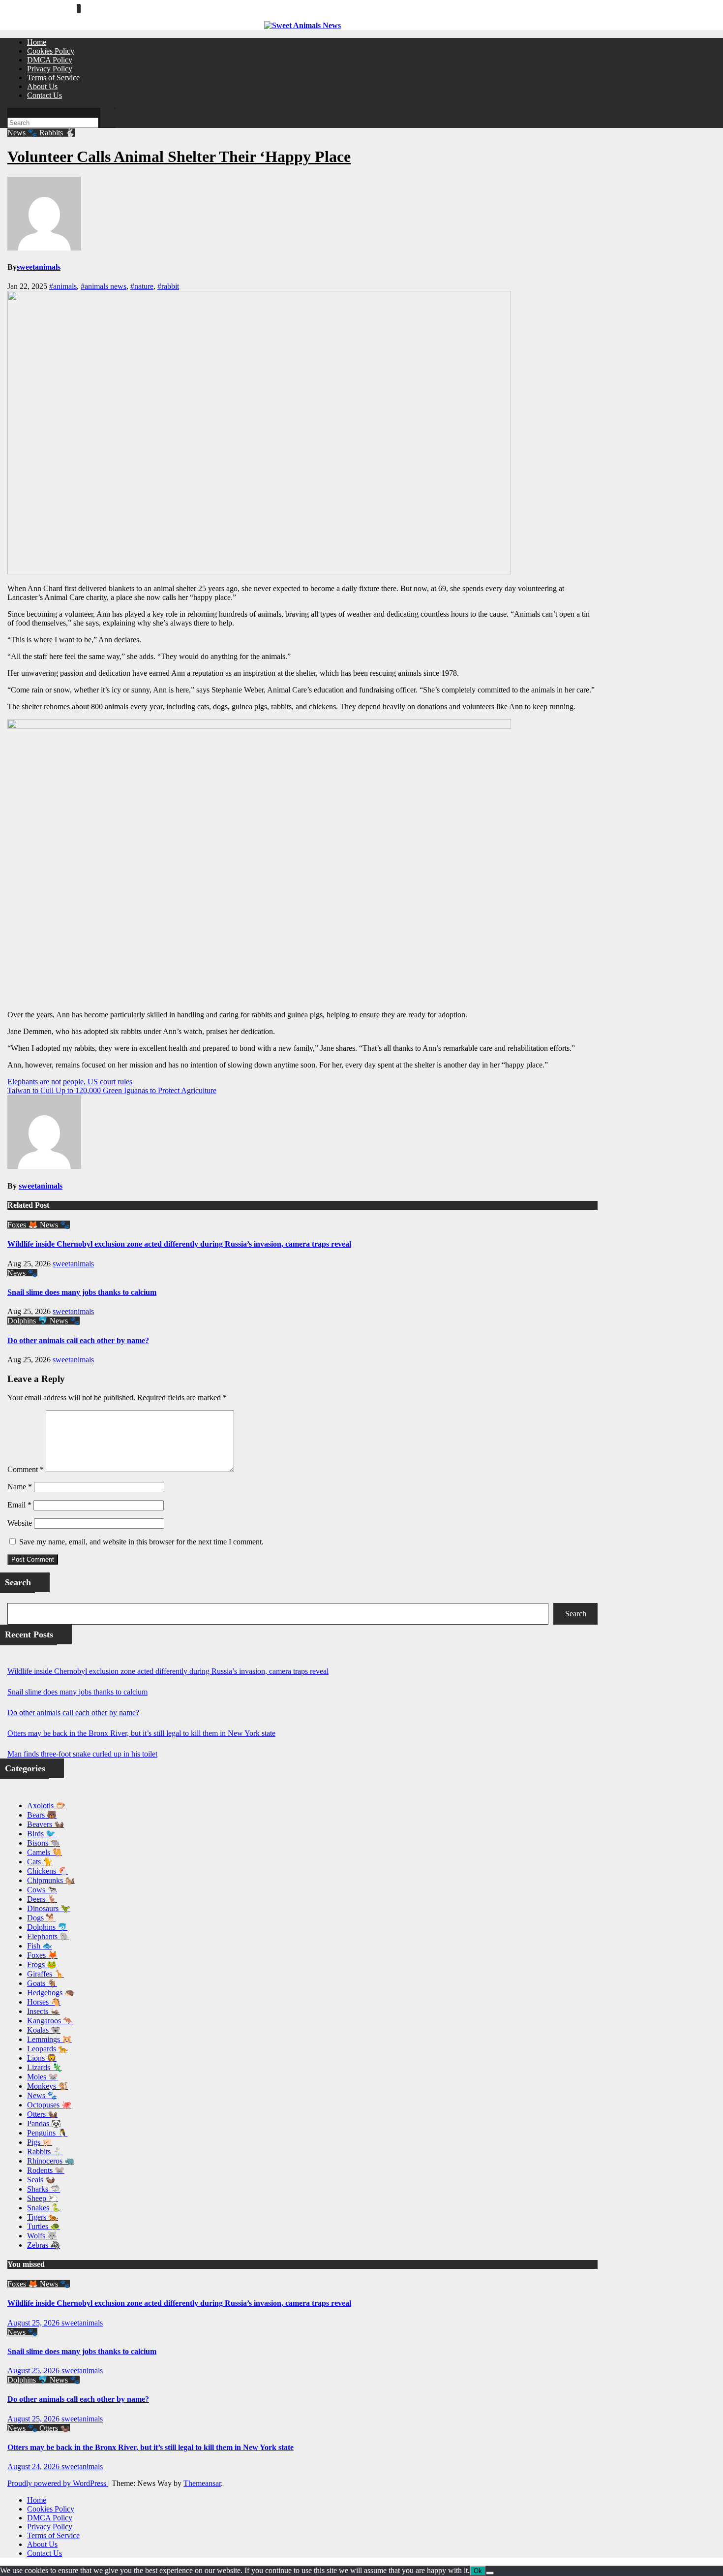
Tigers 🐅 (43, 2217)
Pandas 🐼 (44, 2123)
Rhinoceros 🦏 (51, 2161)
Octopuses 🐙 (49, 2105)
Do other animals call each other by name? (78, 1340)
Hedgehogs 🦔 (51, 1993)
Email (19, 1505)
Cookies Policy (51, 51)
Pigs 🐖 (40, 2142)
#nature (142, 286)
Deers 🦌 (42, 1899)
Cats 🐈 (40, 1862)
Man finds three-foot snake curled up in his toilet (82, 1754)
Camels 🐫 (45, 1852)
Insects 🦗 (44, 2011)
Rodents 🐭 (46, 2170)
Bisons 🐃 (44, 1843)
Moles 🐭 (43, 2077)
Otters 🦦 (42, 2114)
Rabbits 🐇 (57, 133)
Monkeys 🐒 (47, 2086)
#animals (63, 286)
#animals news (104, 286)
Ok (478, 2571)
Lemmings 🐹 (49, 2039)
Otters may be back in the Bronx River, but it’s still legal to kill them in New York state (141, 1733)
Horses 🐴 (44, 2002)
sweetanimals (39, 267)
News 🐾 (23, 133)
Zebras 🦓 (44, 2245)
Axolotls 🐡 (46, 1806)
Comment (26, 1469)
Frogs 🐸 (42, 1964)
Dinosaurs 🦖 (49, 1908)
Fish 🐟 (40, 1946)
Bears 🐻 (42, 1815)
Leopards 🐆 (47, 2049)
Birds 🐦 (41, 1834)
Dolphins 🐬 (29, 1321)
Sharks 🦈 (44, 2189)
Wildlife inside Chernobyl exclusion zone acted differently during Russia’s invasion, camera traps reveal (179, 1244)
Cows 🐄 (42, 1890)
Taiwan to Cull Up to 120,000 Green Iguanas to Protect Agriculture (112, 1090)
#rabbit (168, 286)
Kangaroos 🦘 (50, 2021)
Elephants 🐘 (48, 1936)
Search (576, 1614)
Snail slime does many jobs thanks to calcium (82, 1292)
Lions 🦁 (42, 2058)
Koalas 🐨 (44, 2030)
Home (37, 42)
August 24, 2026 (34, 2466)
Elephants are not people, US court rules (70, 1082)
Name (20, 1487)
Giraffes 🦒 (45, 1974)
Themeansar (202, 2483)
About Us (42, 86)
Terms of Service (53, 78)
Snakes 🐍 (44, 2208)
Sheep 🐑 (43, 2198)
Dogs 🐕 (41, 1918)
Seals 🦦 (41, 2180)
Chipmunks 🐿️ (51, 1880)
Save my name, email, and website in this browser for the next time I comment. (141, 1542)
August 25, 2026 (34, 2323)
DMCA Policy (50, 60)
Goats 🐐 (42, 1983)
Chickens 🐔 (47, 1871)
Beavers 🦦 (45, 1824)
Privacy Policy (50, 69)
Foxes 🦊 (24, 1225)
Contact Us (45, 95)
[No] (490, 2573)
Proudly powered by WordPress (58, 2483)
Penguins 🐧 (47, 2133)
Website (20, 1523)
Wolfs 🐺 (42, 2236)
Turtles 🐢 (44, 2226)
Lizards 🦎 (45, 2067)
